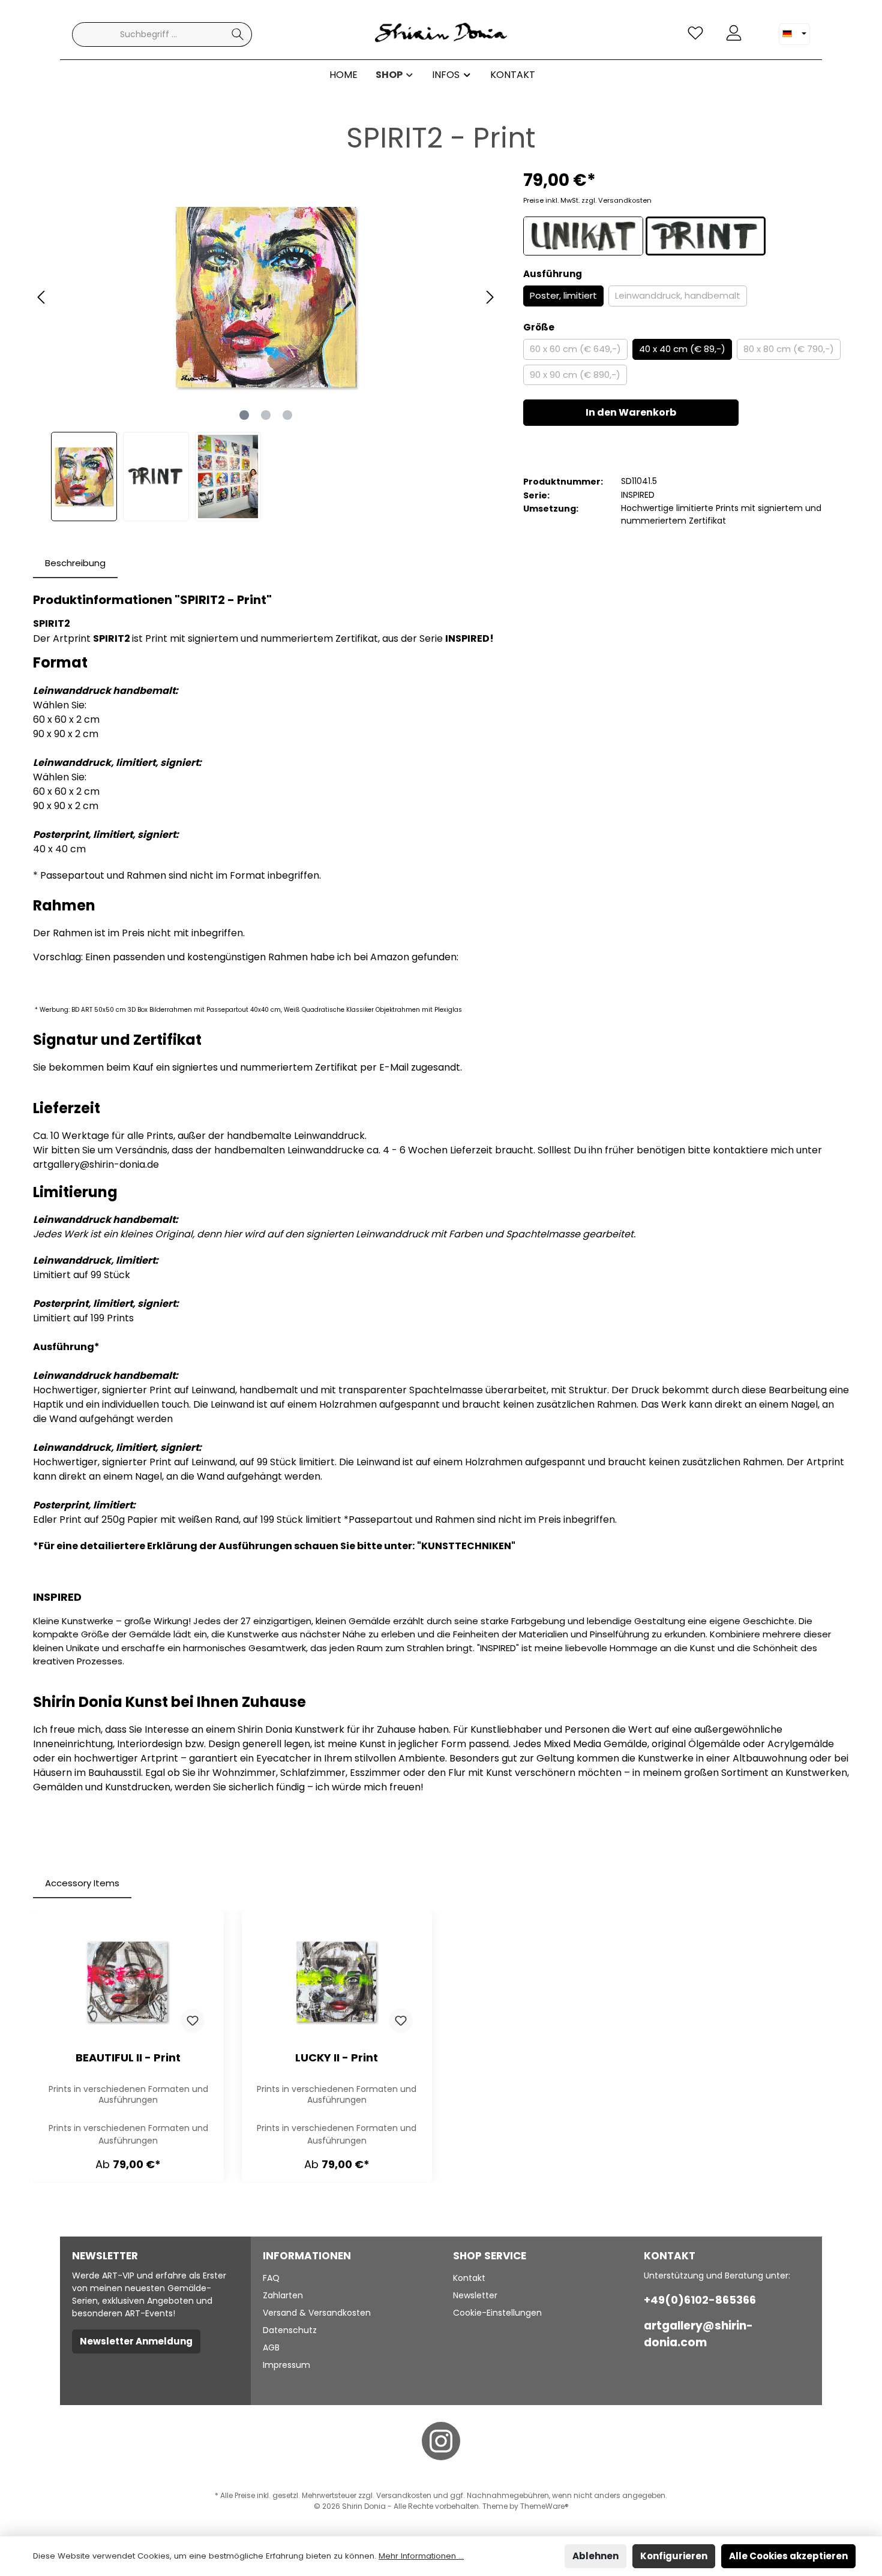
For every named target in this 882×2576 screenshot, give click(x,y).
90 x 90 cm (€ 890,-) (575, 375)
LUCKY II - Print (337, 2058)
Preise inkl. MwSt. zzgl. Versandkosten (587, 200)
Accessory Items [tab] (82, 1883)
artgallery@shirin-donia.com (698, 2334)
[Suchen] (238, 34)
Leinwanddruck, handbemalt (678, 295)
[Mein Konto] (734, 33)
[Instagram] (441, 2441)
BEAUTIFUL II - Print (128, 2058)
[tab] (75, 563)
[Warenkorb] (760, 28)
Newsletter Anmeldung (136, 2341)
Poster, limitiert (563, 295)
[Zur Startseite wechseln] (441, 34)
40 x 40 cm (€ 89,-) (682, 349)
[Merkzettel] (695, 33)
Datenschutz (290, 2330)
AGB (271, 2347)
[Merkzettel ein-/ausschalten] (193, 2021)
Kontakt (469, 2278)
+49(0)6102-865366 (700, 2300)
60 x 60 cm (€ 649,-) (575, 349)
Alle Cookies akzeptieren (788, 2556)
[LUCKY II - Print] (337, 1982)
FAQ (271, 2278)
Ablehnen (595, 2556)
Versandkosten (404, 2495)
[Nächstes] (490, 297)
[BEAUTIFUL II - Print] (128, 1982)
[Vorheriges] (42, 297)
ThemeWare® (544, 2506)
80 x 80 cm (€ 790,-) (789, 349)
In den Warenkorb (631, 412)
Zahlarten (283, 2295)
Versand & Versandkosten (317, 2313)
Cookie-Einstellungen (497, 2313)
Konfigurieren (674, 2556)
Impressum (286, 2365)
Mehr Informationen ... (421, 2556)
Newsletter (475, 2295)
